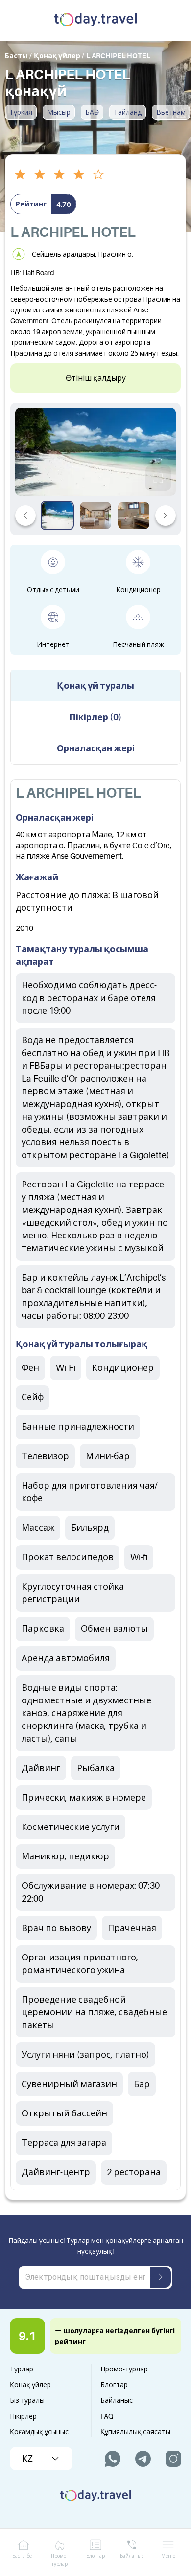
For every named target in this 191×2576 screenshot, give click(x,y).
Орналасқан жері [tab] (96, 748)
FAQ (107, 2416)
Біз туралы (27, 2400)
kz (27, 2459)
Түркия (21, 112)
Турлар (22, 2369)
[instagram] (173, 2459)
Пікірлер (23, 2416)
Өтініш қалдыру (96, 378)
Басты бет (23, 2556)
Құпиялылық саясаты (135, 2432)
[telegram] (143, 2459)
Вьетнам (171, 112)
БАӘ (92, 112)
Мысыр (59, 112)
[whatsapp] (113, 2459)
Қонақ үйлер (30, 2385)
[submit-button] (161, 2277)
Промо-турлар (124, 2369)
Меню (168, 2556)
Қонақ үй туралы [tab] (95, 686)
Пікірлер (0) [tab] (95, 717)
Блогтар (114, 2385)
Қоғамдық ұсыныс (39, 2432)
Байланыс (117, 2400)
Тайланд (128, 112)
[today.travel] (95, 21)
